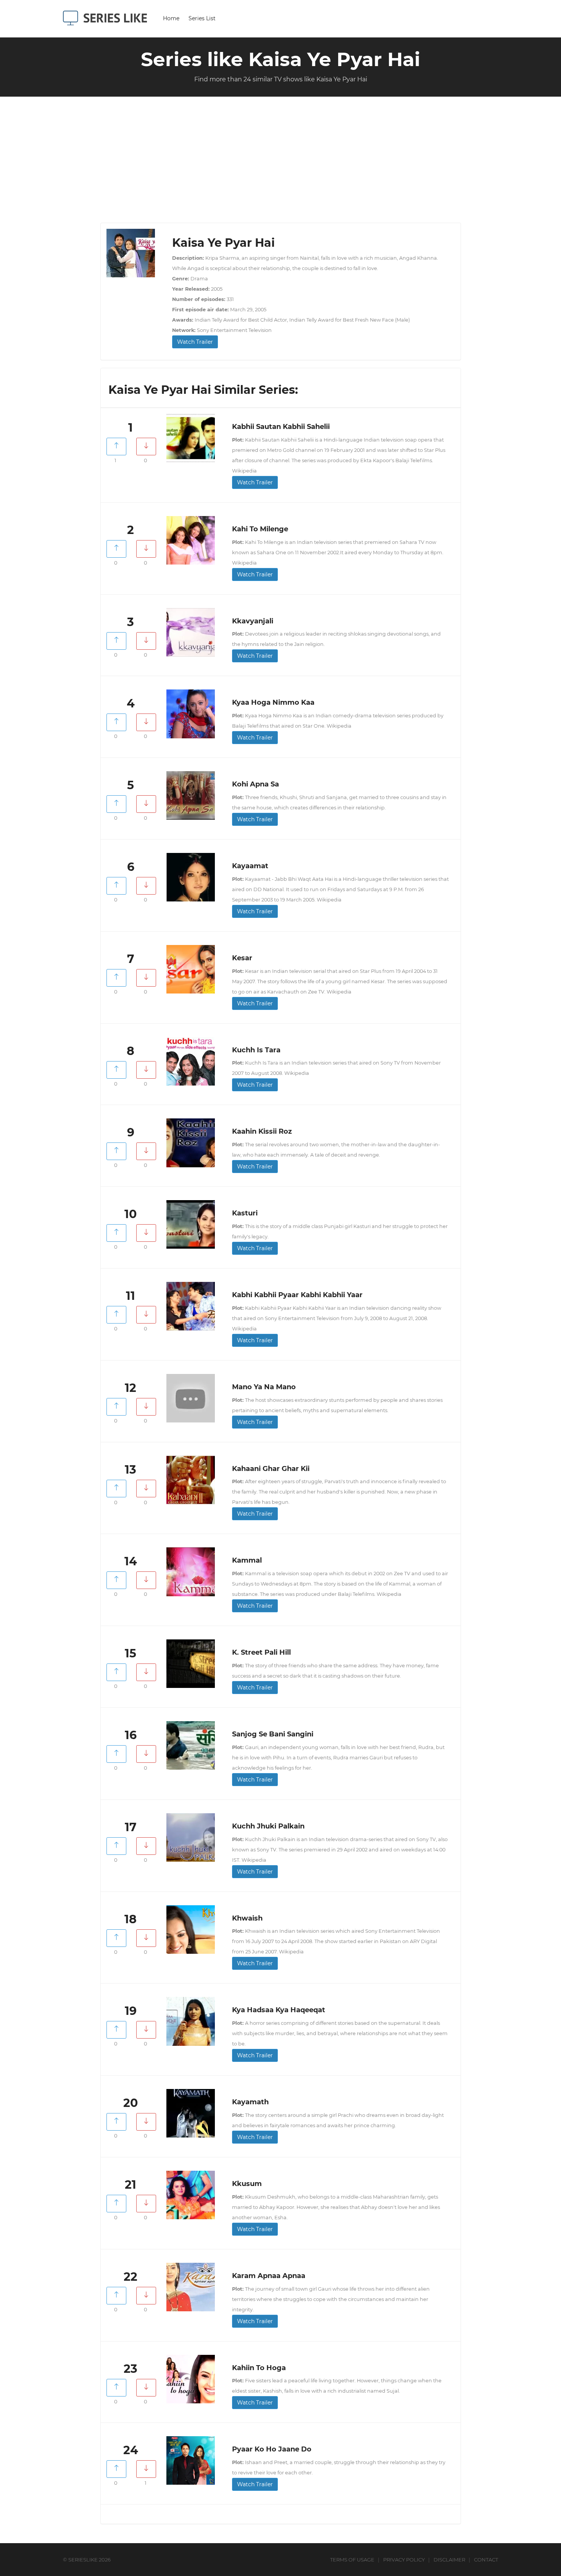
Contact (486, 2560)
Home (171, 18)
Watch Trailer (195, 342)
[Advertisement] (280, 165)
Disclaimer (449, 2560)
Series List (202, 18)
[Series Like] (108, 18)
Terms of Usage (352, 2560)
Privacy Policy (404, 2560)
